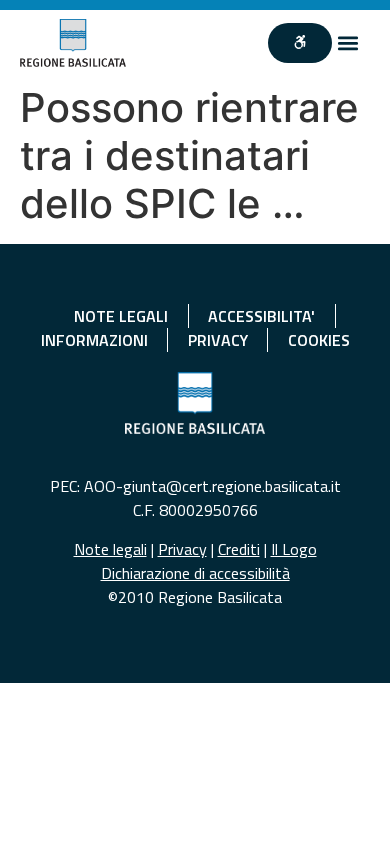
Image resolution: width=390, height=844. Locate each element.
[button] (348, 42)
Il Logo (294, 549)
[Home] (73, 43)
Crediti (239, 549)
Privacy (182, 549)
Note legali (110, 549)
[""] (300, 43)
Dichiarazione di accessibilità (195, 573)
